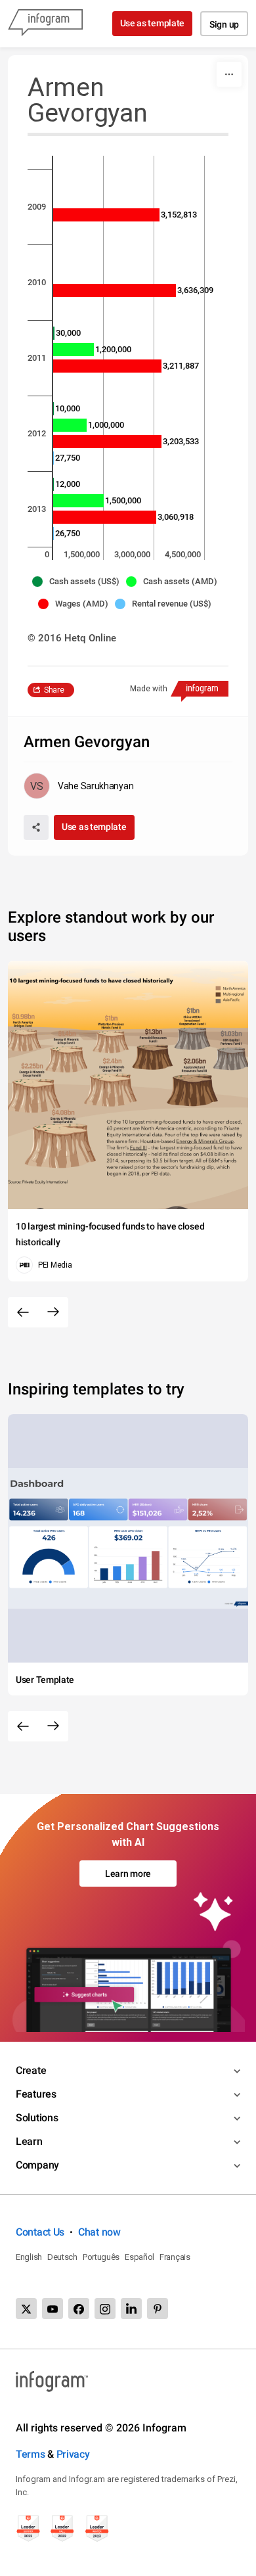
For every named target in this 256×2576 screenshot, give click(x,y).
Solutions (37, 2118)
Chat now (99, 2232)
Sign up (224, 24)
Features (36, 2094)
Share (54, 690)
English (29, 2257)
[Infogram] (45, 24)
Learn (29, 2141)
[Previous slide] (23, 1312)
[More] (229, 74)
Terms (31, 2454)
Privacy (73, 2454)
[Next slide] (53, 1312)
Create (31, 2070)
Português (101, 2257)
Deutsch (62, 2257)
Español (139, 2257)
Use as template (153, 23)
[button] (79, 582)
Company (37, 2165)
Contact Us (40, 2232)
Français (175, 2257)
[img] (106, 215)
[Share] (36, 827)
